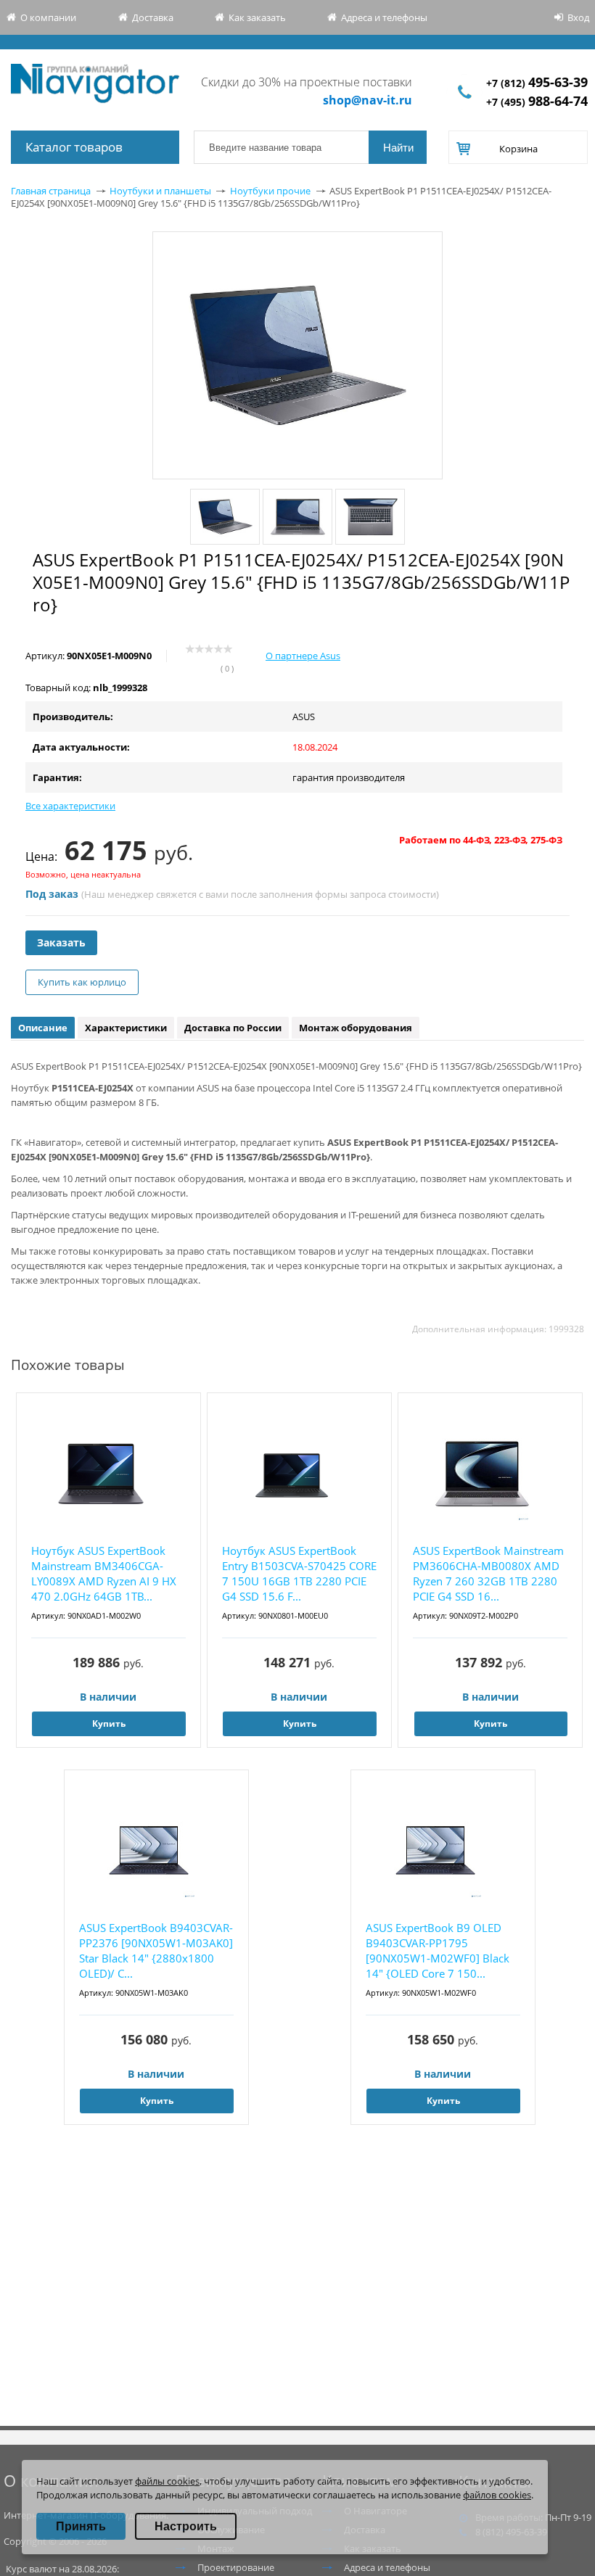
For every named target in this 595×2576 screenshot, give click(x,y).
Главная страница (51, 191)
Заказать (61, 942)
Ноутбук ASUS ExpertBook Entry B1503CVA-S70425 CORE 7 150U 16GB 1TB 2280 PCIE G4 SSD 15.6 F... (299, 1573)
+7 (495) (537, 102)
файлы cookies (167, 2481)
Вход (578, 17)
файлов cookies (497, 2495)
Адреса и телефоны (384, 17)
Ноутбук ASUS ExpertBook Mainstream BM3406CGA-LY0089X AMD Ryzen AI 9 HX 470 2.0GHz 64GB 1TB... (104, 1573)
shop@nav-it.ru (368, 100)
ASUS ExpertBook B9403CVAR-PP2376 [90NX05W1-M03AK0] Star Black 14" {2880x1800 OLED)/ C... (156, 1950)
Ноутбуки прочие (270, 191)
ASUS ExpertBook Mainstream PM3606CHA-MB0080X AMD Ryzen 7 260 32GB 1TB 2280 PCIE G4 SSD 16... (488, 1573)
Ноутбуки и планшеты (160, 191)
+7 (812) (537, 83)
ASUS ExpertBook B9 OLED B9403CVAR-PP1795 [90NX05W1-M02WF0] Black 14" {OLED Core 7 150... (438, 1950)
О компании (48, 17)
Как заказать (257, 17)
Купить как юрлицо (82, 982)
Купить (109, 1723)
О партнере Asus (303, 656)
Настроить (186, 2526)
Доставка (153, 17)
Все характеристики (70, 806)
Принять (81, 2526)
